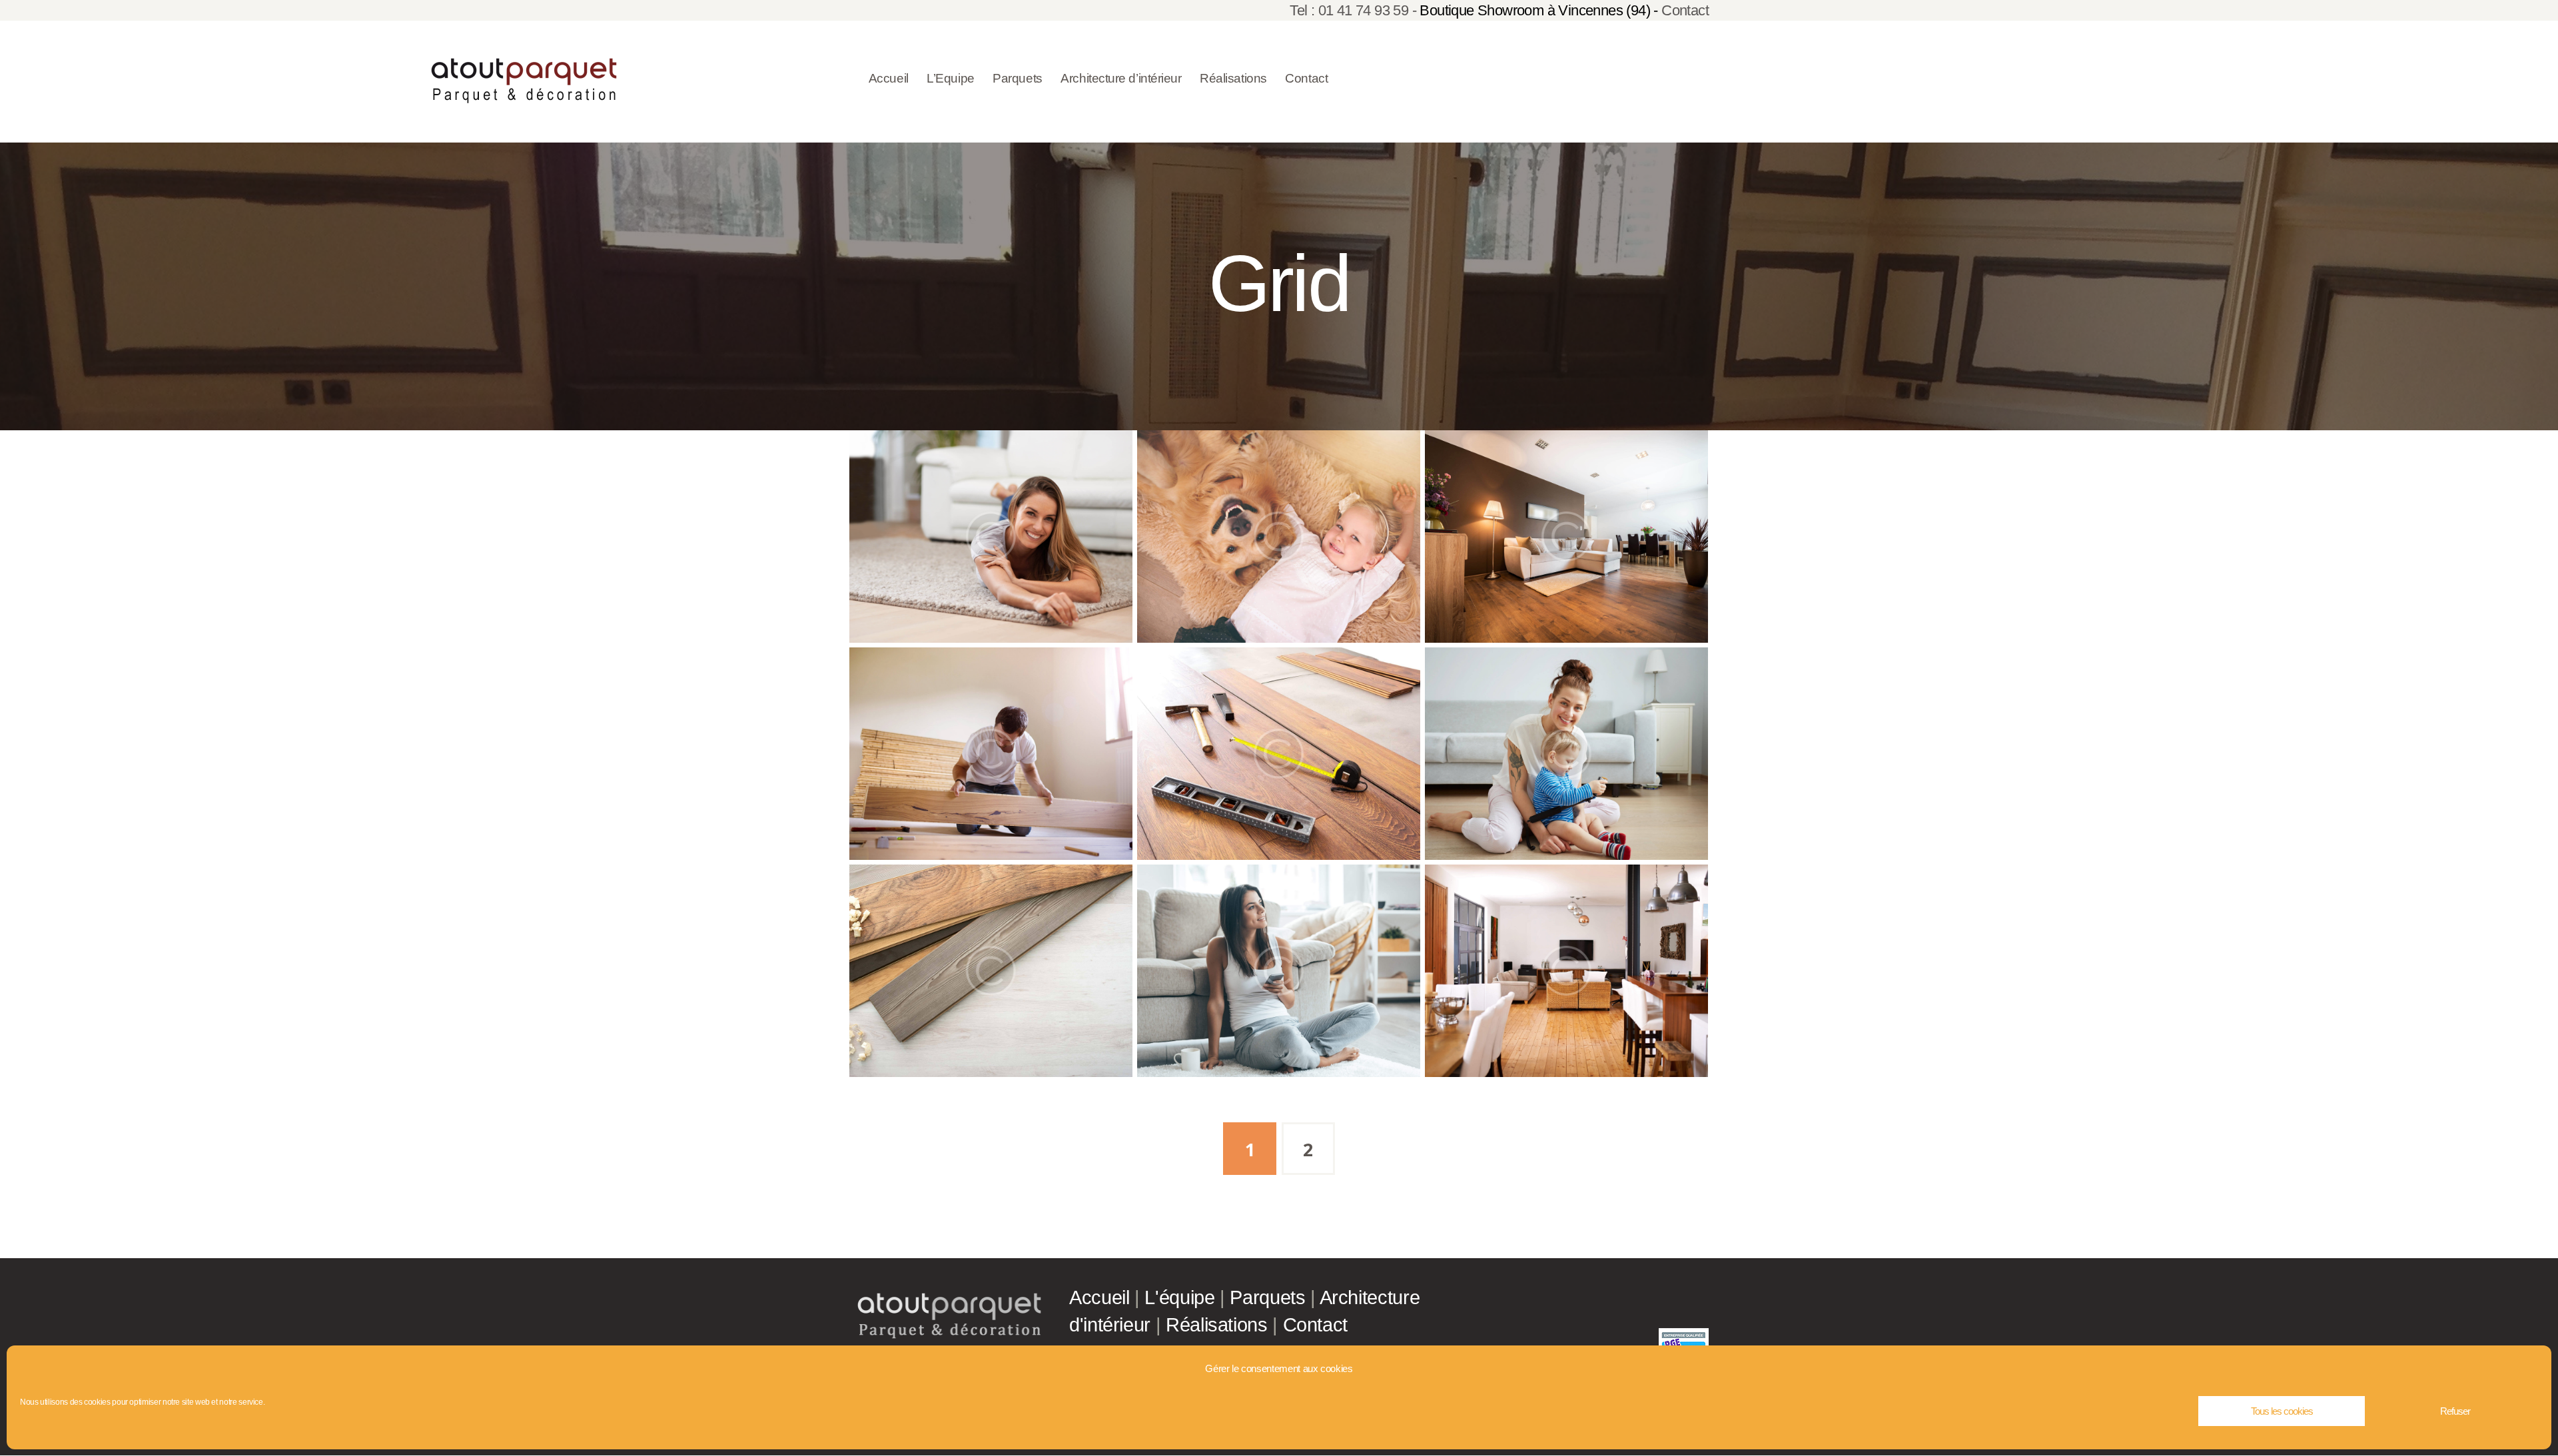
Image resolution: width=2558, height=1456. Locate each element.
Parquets (1267, 1297)
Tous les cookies (2282, 1411)
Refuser (2455, 1411)
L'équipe (1179, 1297)
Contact (1685, 10)
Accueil (1099, 1297)
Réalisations (1217, 1325)
